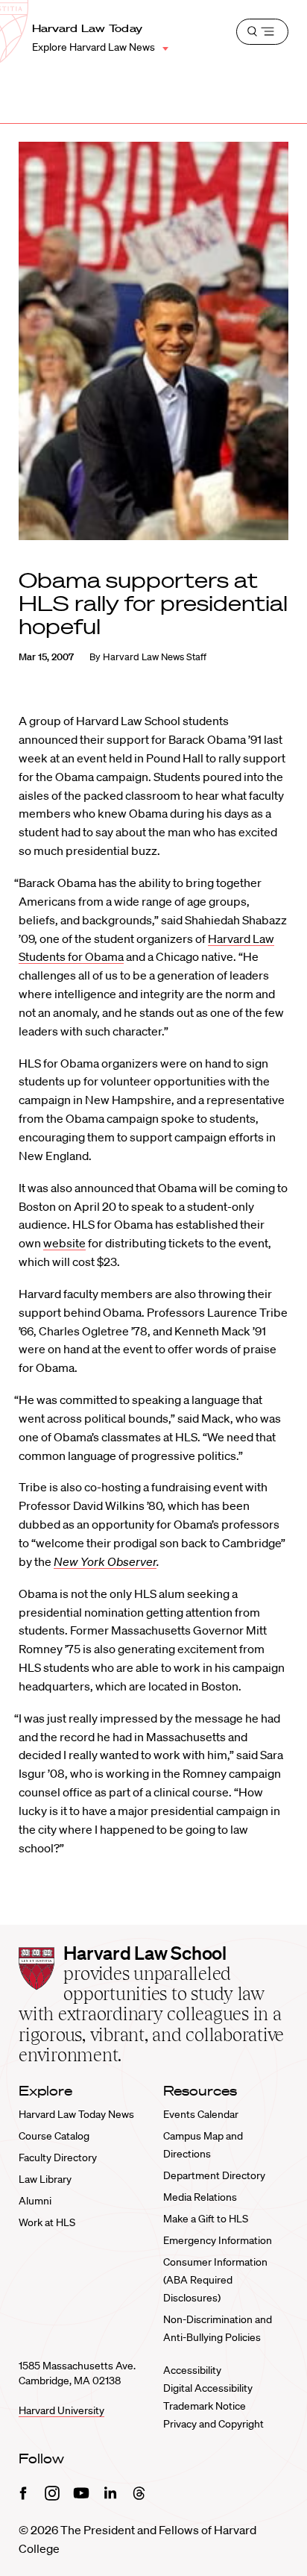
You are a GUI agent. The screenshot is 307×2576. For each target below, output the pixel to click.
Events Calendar (201, 2114)
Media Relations (200, 2197)
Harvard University (61, 2410)
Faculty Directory (58, 2157)
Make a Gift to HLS (206, 2219)
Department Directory (214, 2175)
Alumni (35, 2201)
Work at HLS (47, 2222)
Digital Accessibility (208, 2388)
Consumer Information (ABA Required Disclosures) (215, 2280)
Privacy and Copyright (213, 2424)
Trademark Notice (205, 2406)
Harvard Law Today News (76, 2114)
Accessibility (192, 2370)
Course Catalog (54, 2136)
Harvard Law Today (88, 28)
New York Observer (105, 1561)
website (64, 1243)
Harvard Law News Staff (155, 657)
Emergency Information (218, 2240)
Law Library (45, 2179)
